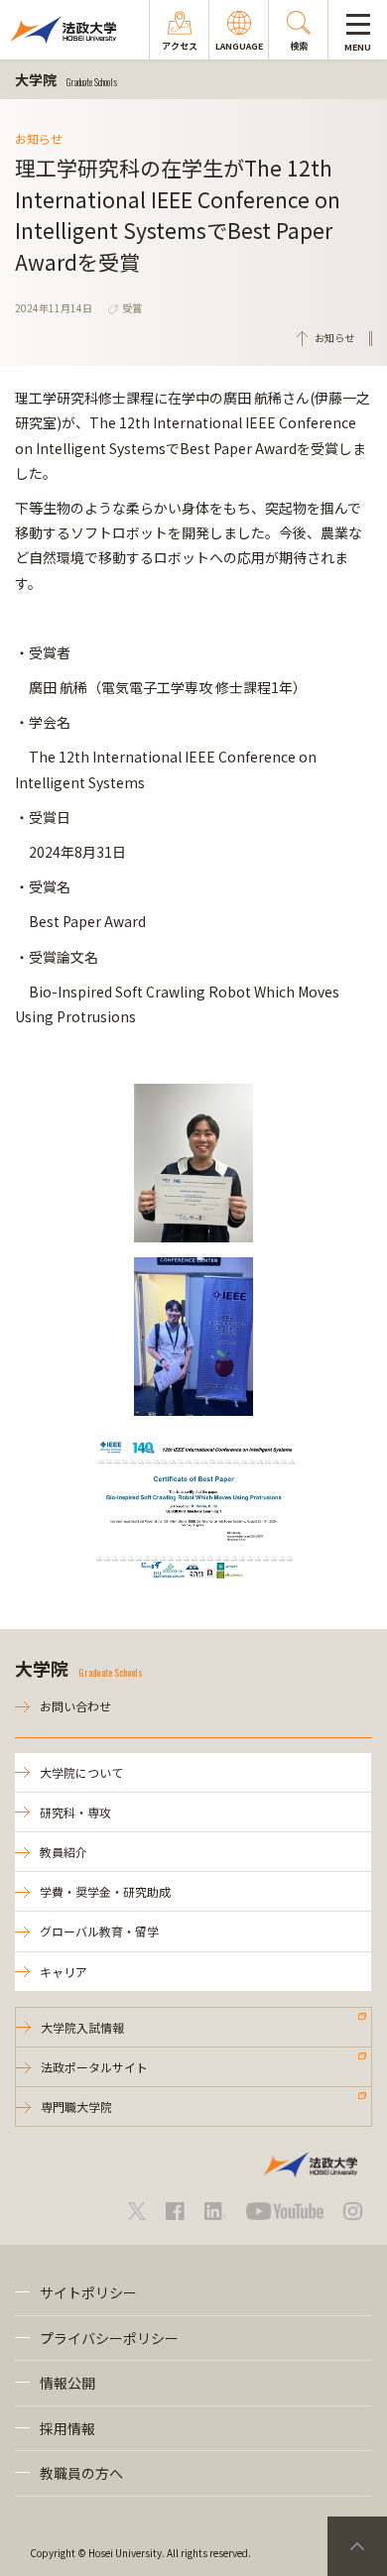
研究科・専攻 (75, 1812)
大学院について (81, 1772)
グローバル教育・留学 (99, 1931)
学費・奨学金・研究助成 (105, 1891)
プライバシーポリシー (109, 2338)
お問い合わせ (75, 1706)
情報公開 (67, 2383)
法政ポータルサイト (94, 2067)
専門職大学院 (76, 2107)
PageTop (357, 2546)
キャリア (64, 1972)
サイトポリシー (88, 2292)
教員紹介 (64, 1852)
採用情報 (67, 2428)
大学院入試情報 (82, 2027)
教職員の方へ (81, 2473)
